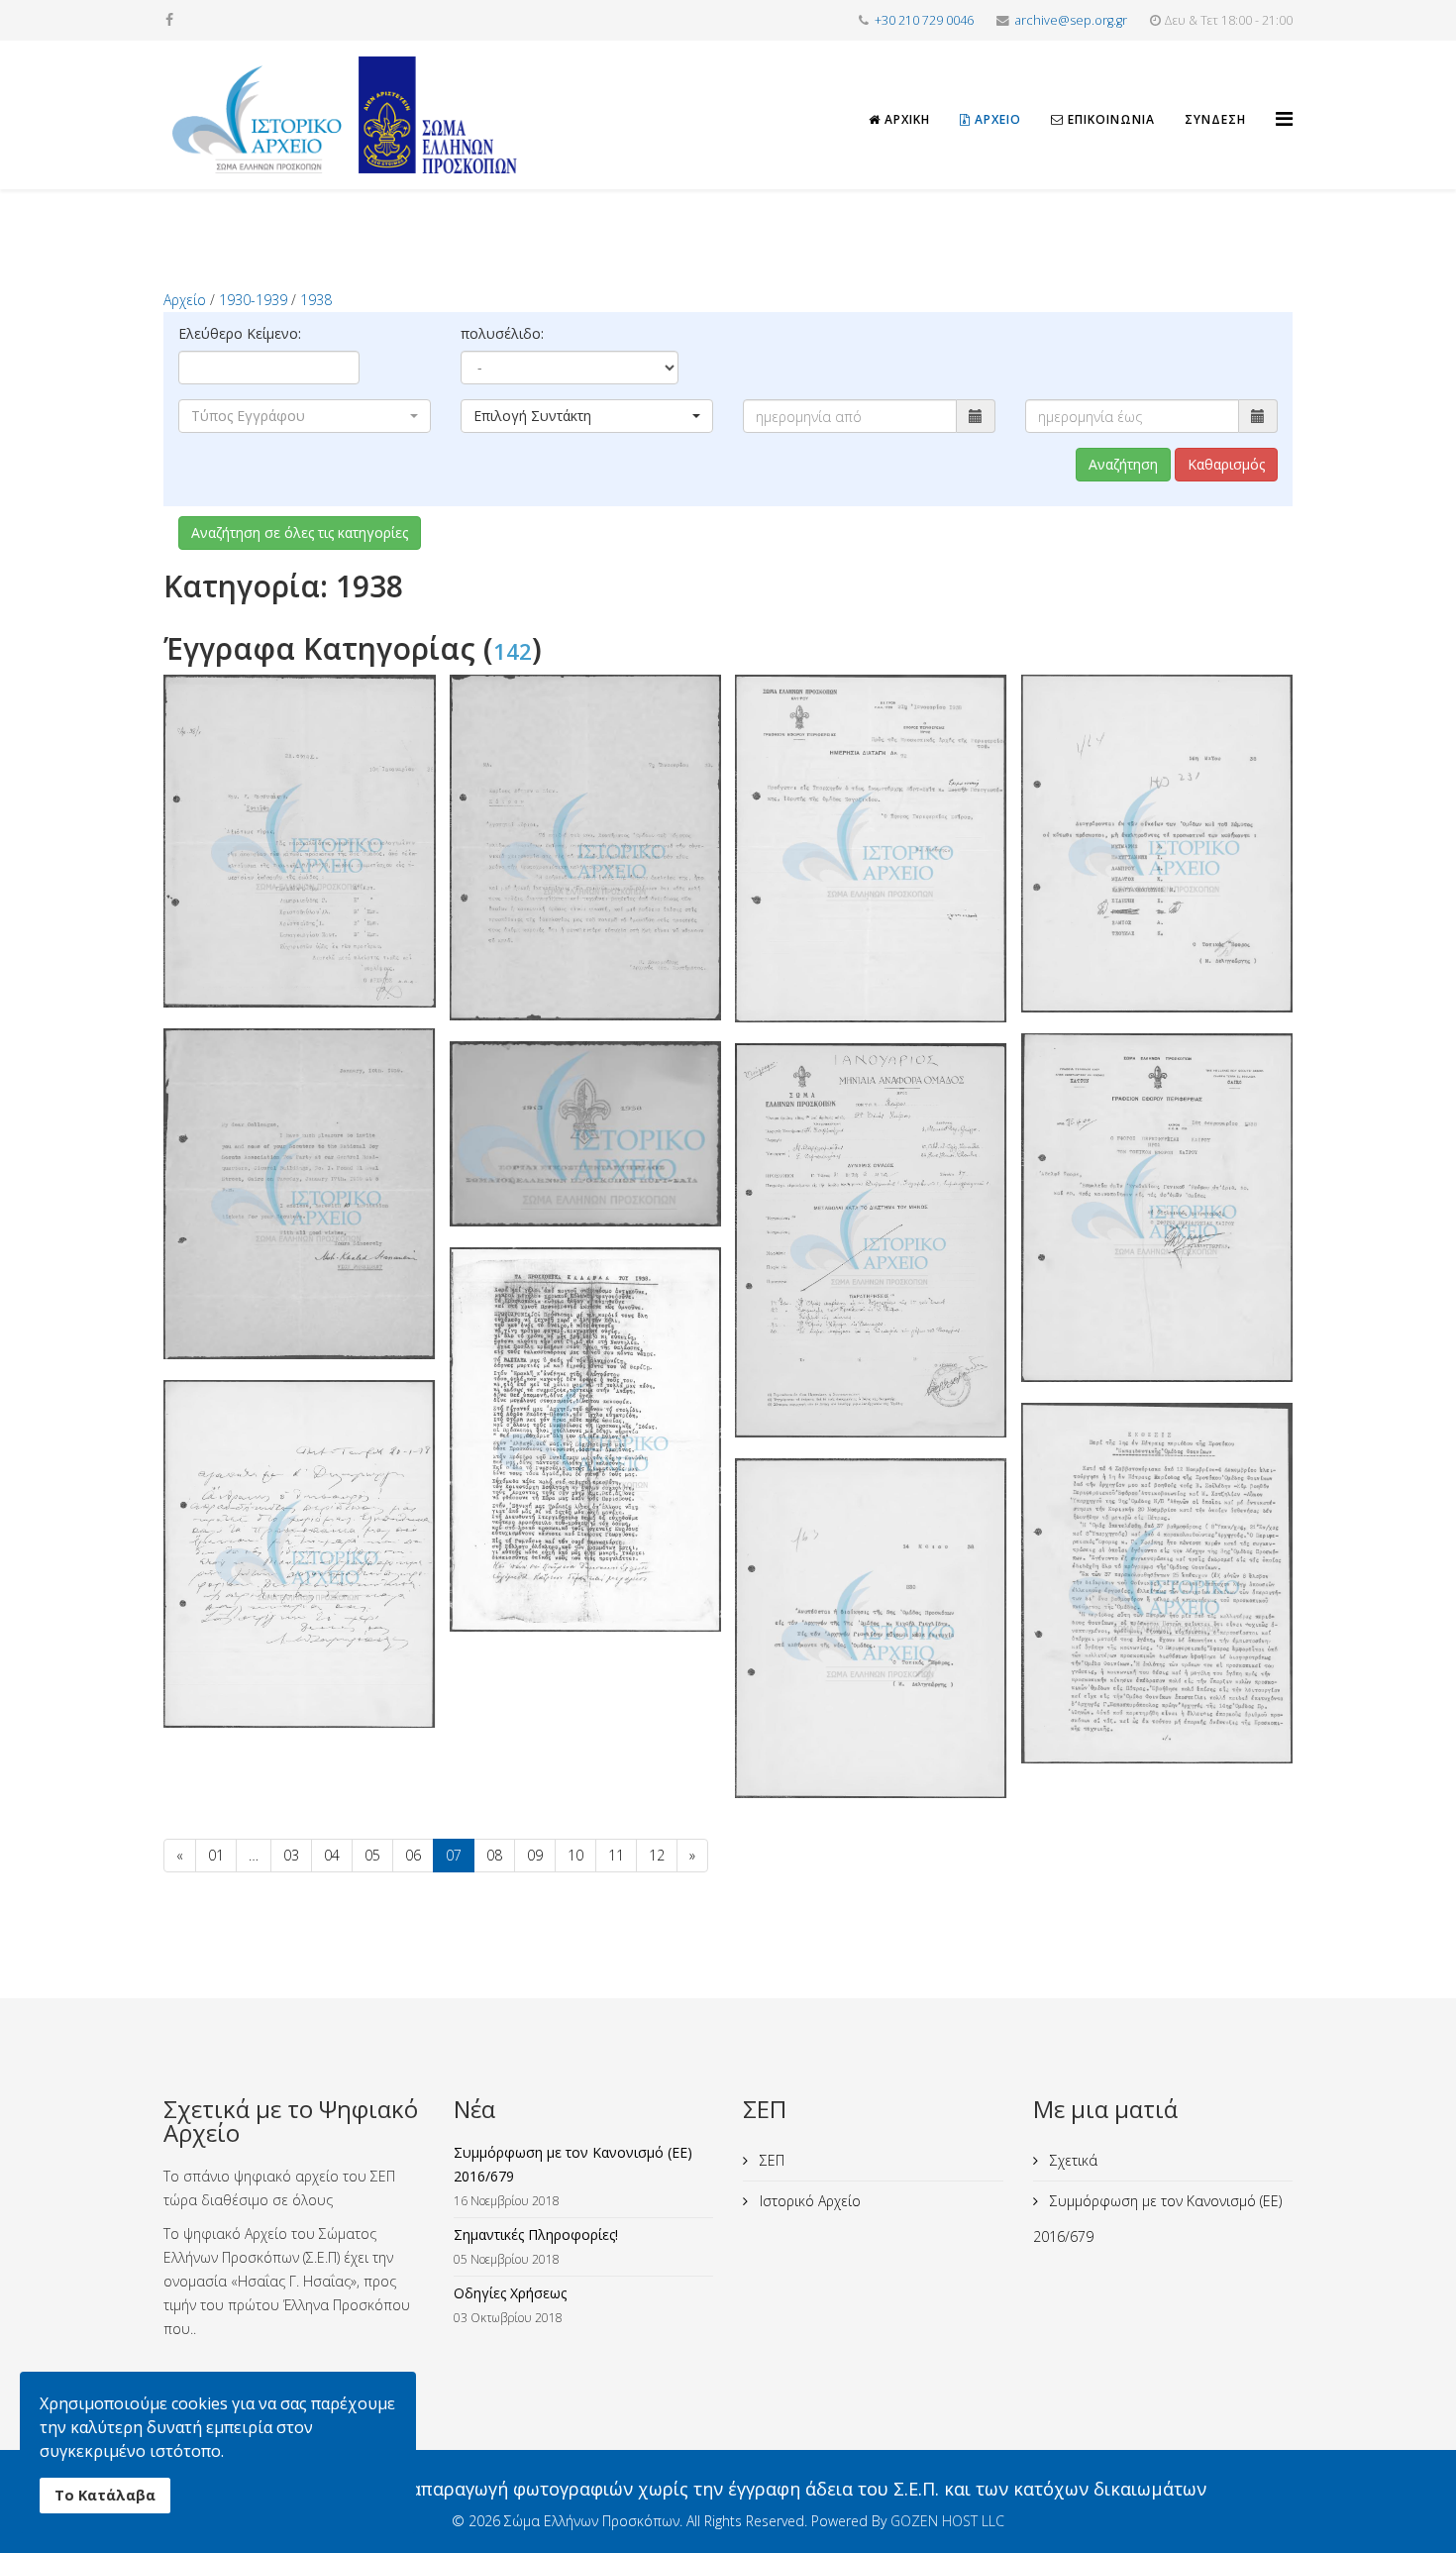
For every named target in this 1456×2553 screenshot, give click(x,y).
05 (372, 1855)
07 (454, 1855)
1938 (316, 300)
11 (616, 1855)
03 (291, 1855)
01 (216, 1855)
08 (494, 1855)
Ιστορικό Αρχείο (808, 2201)
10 (575, 1855)
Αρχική (905, 119)
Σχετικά (1072, 2160)
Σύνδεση (1215, 119)
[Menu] (1284, 101)
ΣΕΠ (770, 2160)
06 (413, 1855)
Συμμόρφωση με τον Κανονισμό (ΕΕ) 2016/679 (1157, 2219)
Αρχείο (996, 119)
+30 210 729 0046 (924, 20)
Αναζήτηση (1123, 464)
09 (535, 1855)
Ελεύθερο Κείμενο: (240, 333)
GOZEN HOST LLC (947, 2521)
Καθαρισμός (1226, 464)
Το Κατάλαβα (105, 2495)
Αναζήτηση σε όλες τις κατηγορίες (300, 532)
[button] (305, 416)
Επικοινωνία (1109, 119)
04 (332, 1855)
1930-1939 (253, 300)
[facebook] (169, 19)
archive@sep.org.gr (1071, 20)
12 (657, 1855)
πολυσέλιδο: (502, 333)
